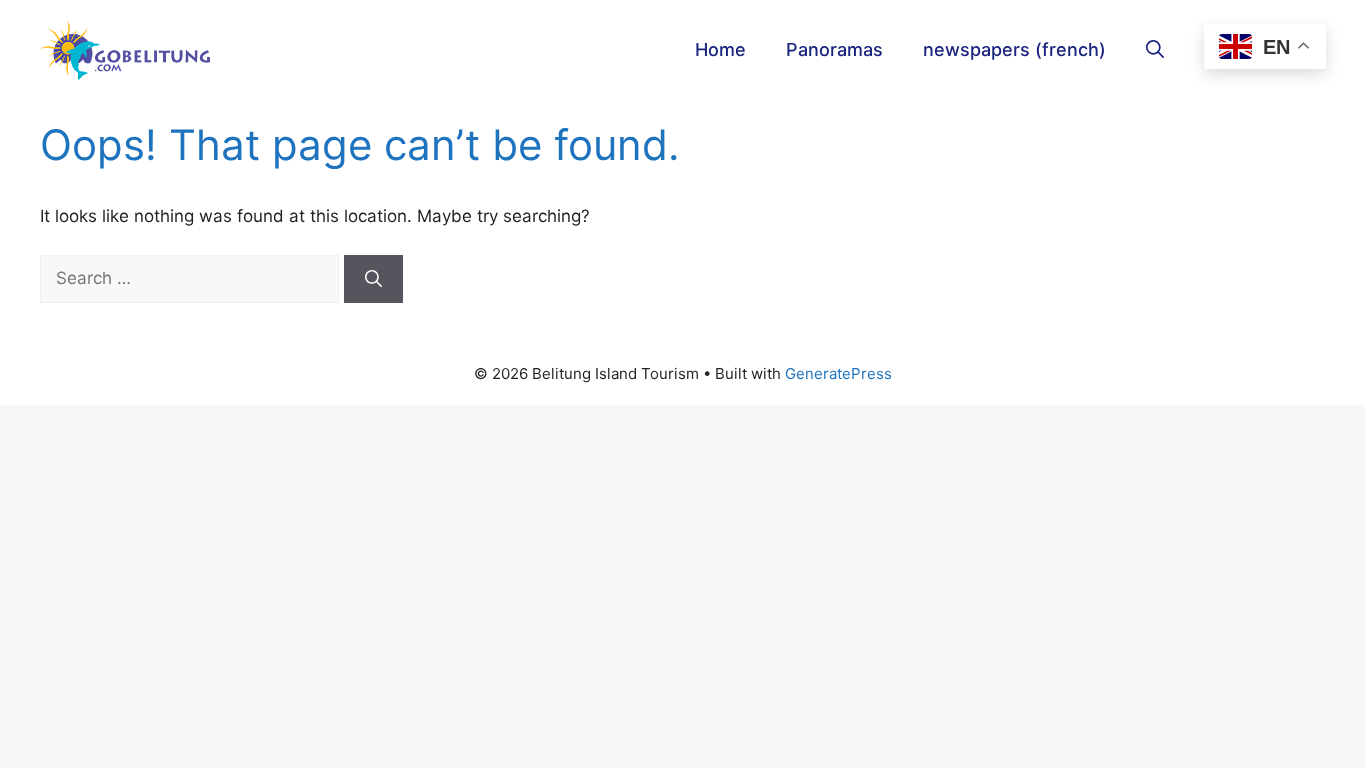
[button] (1155, 50)
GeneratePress (838, 373)
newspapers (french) (1014, 49)
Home (720, 49)
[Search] (373, 279)
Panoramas (834, 49)
